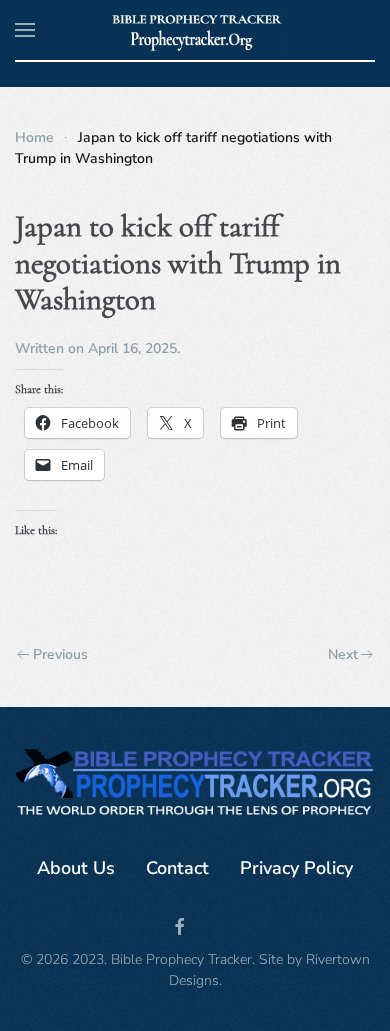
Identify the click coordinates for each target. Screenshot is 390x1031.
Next (343, 654)
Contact (177, 868)
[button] (25, 30)
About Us (76, 868)
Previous (60, 654)
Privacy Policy (296, 868)
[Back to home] (195, 30)
